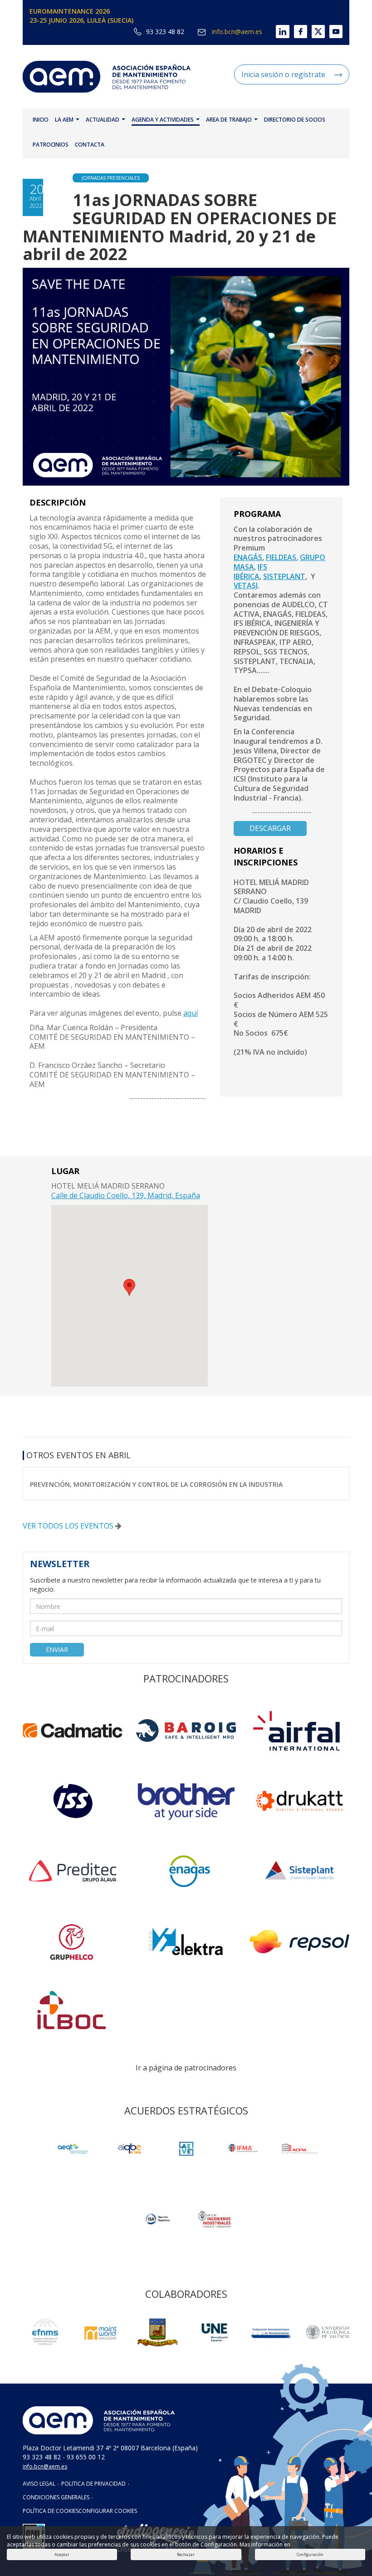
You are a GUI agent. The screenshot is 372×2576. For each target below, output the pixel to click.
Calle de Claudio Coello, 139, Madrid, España (126, 1195)
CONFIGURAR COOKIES (108, 2511)
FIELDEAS (281, 557)
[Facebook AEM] (298, 32)
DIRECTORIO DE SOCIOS (295, 120)
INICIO (41, 120)
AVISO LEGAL (39, 2484)
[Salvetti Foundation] (186, 2149)
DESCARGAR (270, 828)
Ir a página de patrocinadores (186, 2068)
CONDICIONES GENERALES (56, 2497)
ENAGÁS (248, 557)
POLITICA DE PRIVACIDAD (93, 2484)
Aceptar (62, 2554)
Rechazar (186, 2554)
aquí (191, 1013)
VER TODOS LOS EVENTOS (69, 1526)
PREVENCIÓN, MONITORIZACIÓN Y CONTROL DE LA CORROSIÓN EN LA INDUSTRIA (156, 1484)
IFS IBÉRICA (250, 572)
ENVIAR (57, 1649)
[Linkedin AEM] (276, 32)
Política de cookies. (316, 2544)
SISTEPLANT (284, 576)
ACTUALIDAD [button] (103, 120)
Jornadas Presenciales (111, 178)
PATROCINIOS (51, 145)
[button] (129, 1287)
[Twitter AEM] (316, 32)
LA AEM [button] (65, 120)
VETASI (246, 585)
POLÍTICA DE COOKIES (51, 2511)
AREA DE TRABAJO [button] (230, 120)
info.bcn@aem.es (236, 32)
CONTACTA (90, 145)
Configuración (310, 2554)
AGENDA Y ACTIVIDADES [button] (163, 120)
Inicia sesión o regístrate (283, 74)
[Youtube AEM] (334, 32)
